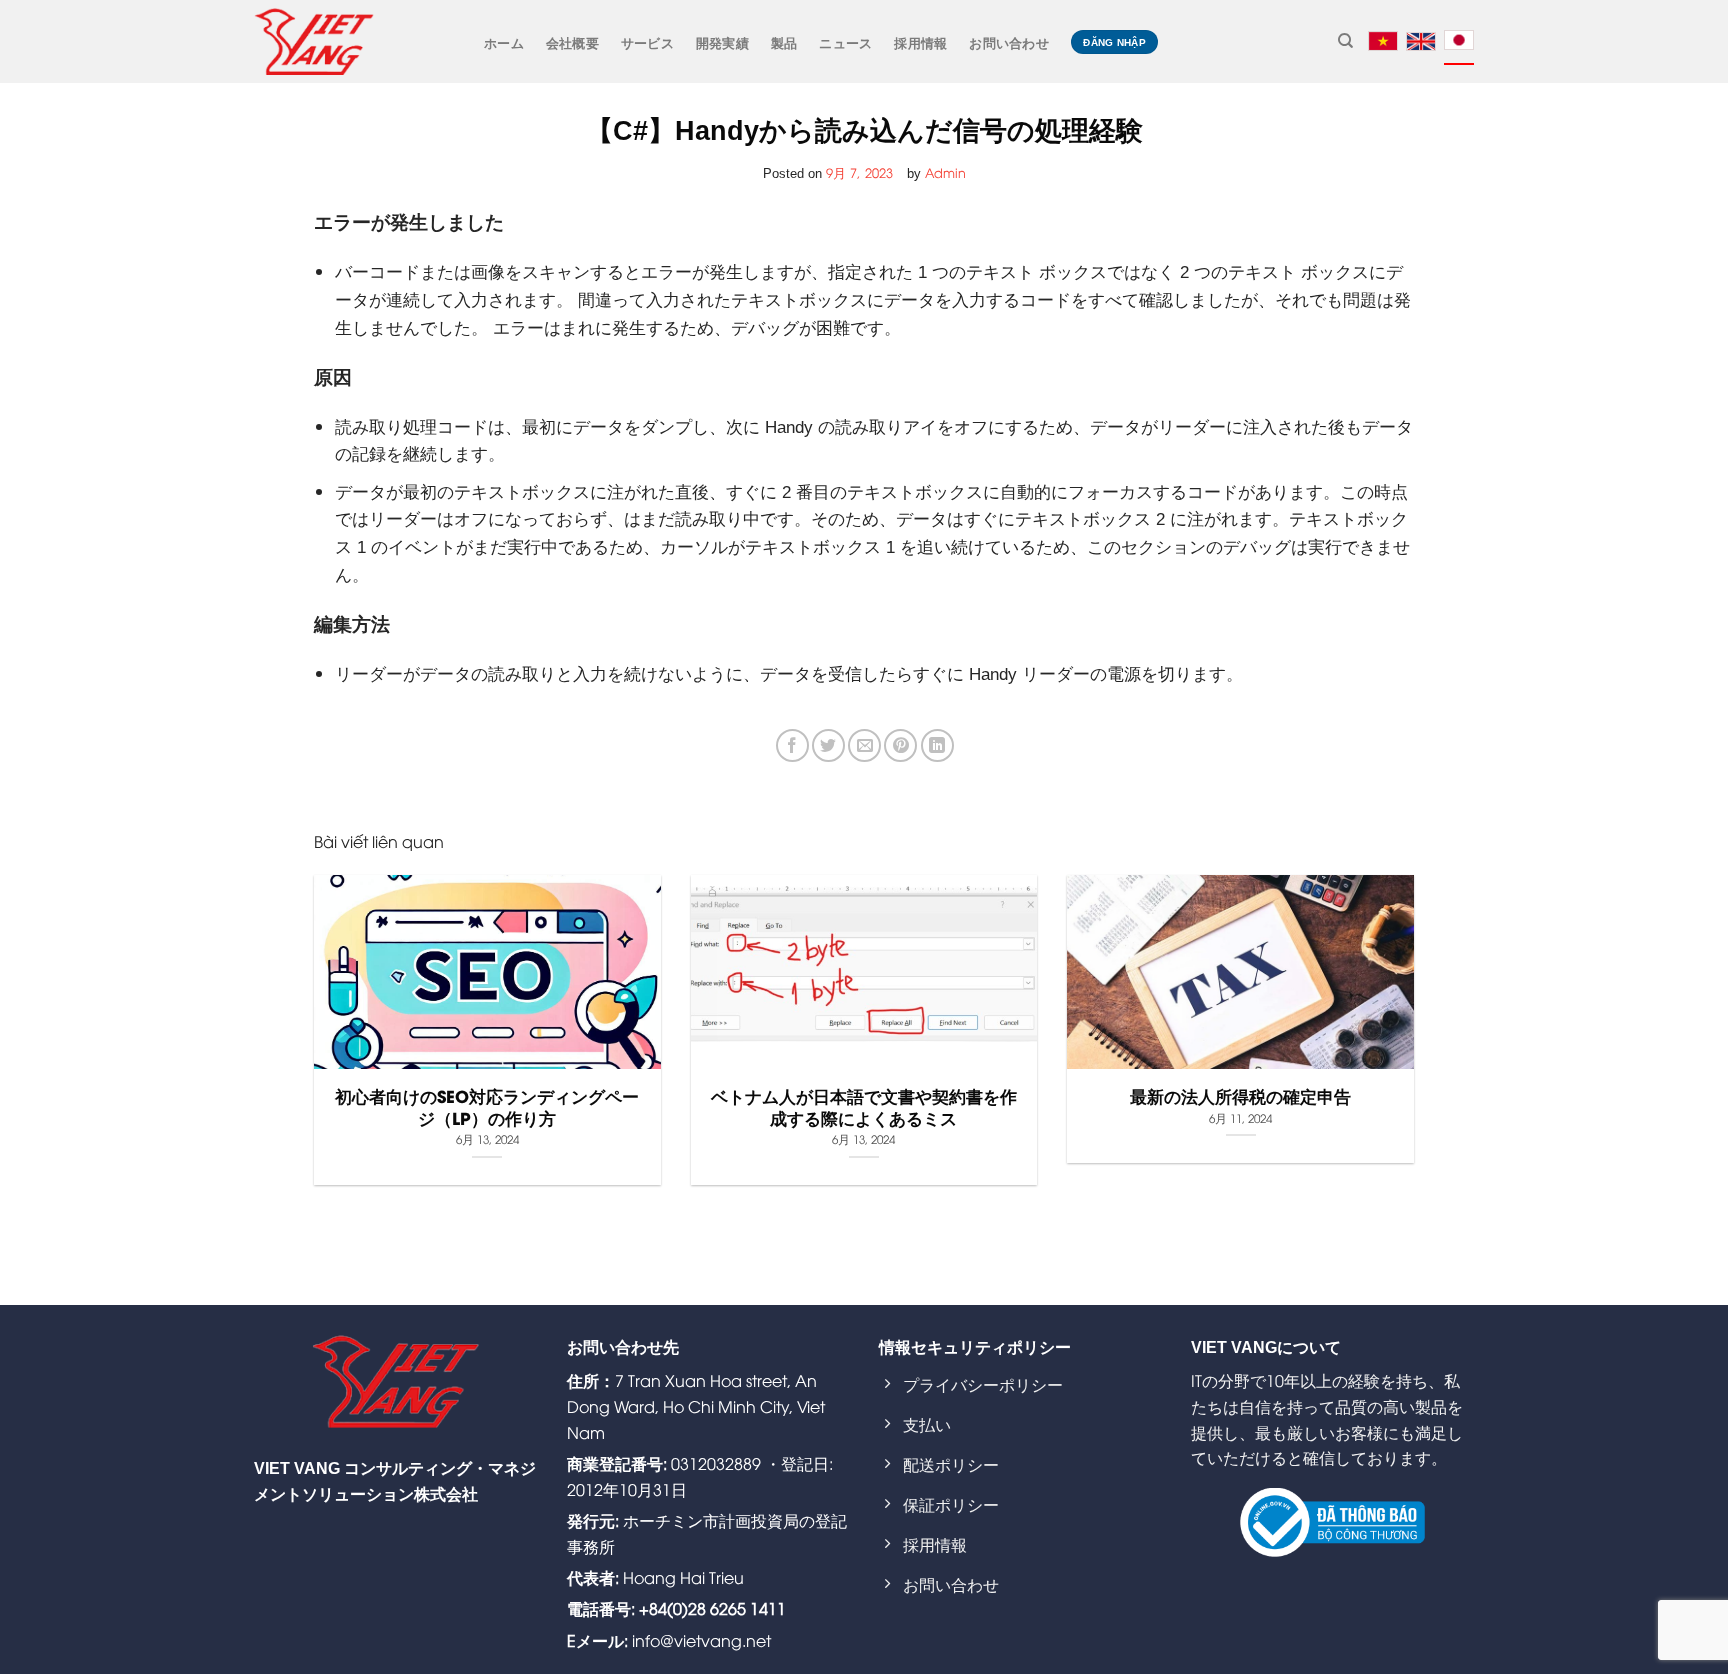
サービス (647, 42)
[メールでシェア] (864, 745)
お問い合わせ (1009, 42)
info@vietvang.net (701, 1640)
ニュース (845, 42)
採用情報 (920, 42)
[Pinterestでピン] (900, 745)
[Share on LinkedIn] (937, 745)
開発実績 (722, 42)
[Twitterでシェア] (828, 745)
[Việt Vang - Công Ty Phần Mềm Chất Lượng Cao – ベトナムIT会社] (314, 41)
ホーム (504, 42)
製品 (784, 42)
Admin (945, 172)
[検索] (1345, 41)
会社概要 (572, 42)
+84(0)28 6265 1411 (712, 1608)
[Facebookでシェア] (792, 745)
